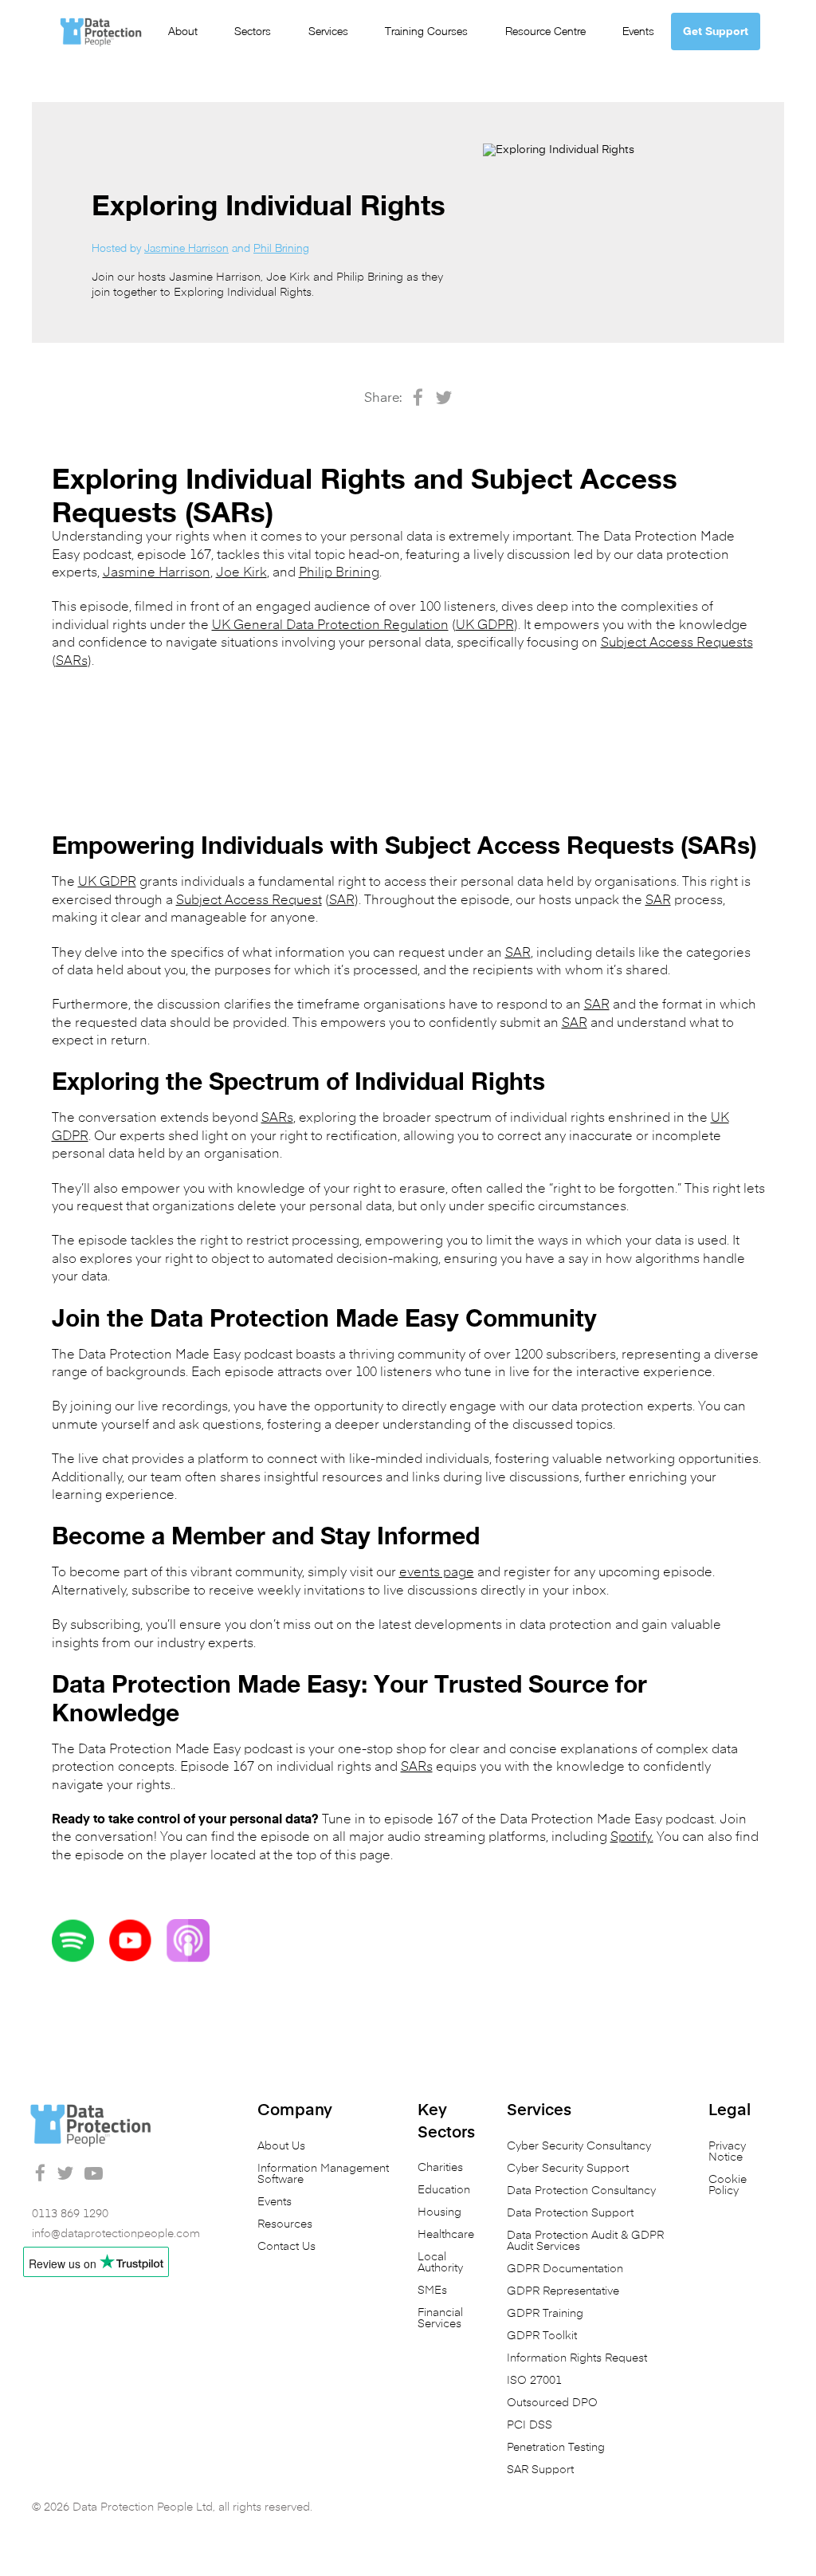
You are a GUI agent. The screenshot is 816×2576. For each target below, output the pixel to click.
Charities (440, 2168)
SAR (342, 901)
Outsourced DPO (552, 2403)
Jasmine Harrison (186, 248)
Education (444, 2190)
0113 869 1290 (70, 2214)
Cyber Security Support (568, 2169)
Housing (439, 2212)
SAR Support (540, 2470)
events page (437, 1573)
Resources (285, 2224)
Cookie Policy (728, 2185)
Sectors (253, 31)
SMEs (432, 2291)
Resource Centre (545, 31)
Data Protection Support (570, 2213)
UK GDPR (485, 626)
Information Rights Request (577, 2358)
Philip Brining (339, 573)
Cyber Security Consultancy (579, 2146)
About (183, 31)
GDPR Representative (563, 2291)
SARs (72, 662)
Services (328, 31)
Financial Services (440, 2318)
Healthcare (446, 2235)
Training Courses (426, 31)
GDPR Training (545, 2314)
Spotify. (632, 1838)
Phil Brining (281, 248)
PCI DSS (530, 2425)
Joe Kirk (241, 573)
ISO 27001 (534, 2381)
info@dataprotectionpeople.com (116, 2234)
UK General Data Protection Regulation (330, 626)
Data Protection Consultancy (581, 2191)
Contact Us (286, 2247)
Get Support (716, 31)
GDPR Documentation (565, 2269)
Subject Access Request (249, 901)
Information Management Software (323, 2174)
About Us (281, 2146)
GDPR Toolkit (542, 2336)
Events (638, 31)
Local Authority (440, 2263)
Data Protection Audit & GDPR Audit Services (585, 2241)
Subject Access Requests (677, 643)
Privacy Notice (727, 2152)
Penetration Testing (556, 2448)
